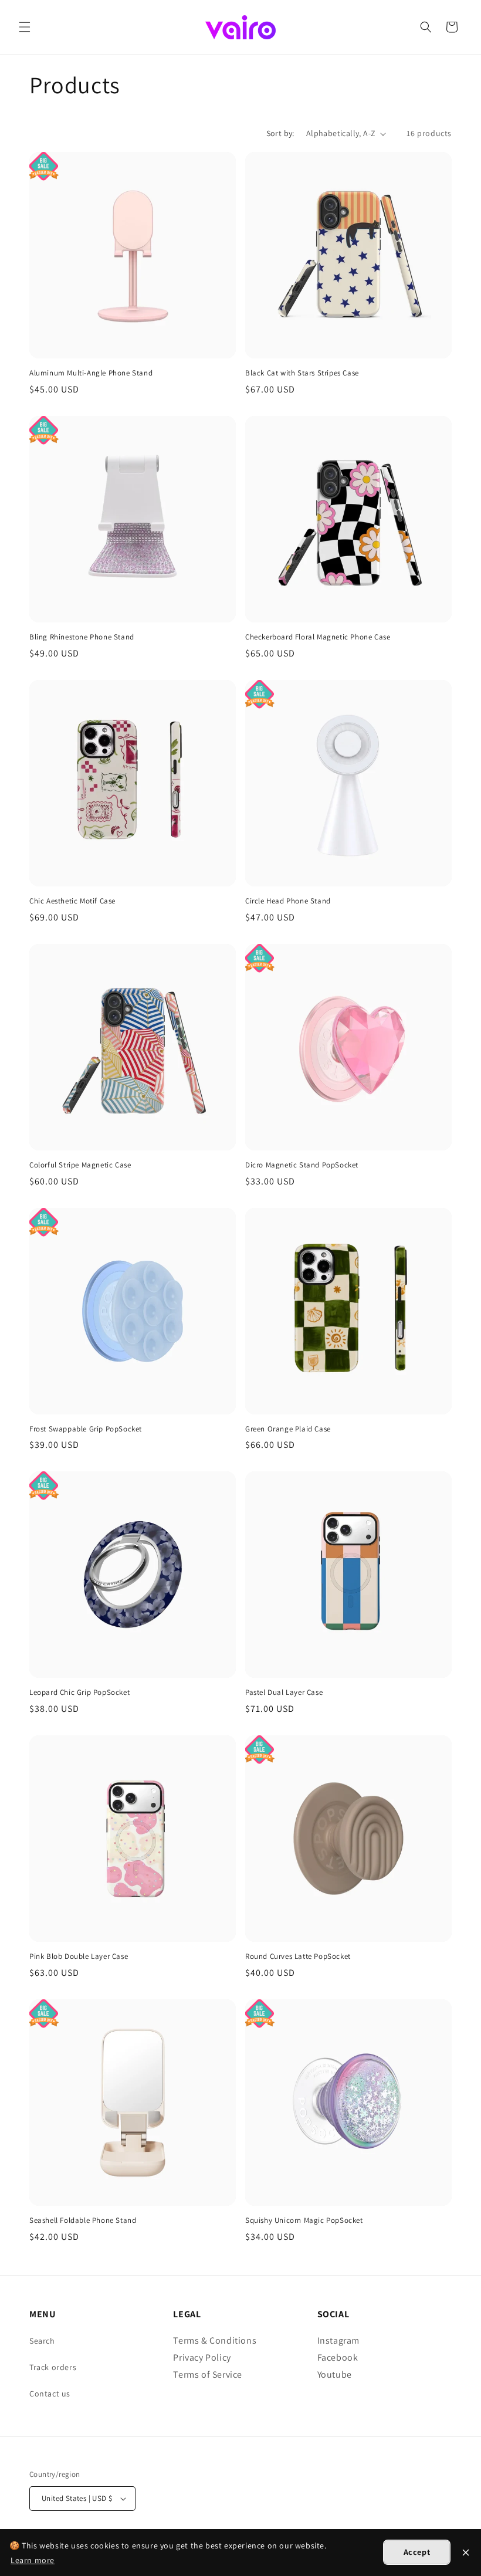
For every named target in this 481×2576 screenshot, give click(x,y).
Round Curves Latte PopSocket (298, 1956)
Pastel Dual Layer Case (284, 1692)
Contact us (50, 2394)
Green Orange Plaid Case (288, 1429)
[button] (25, 27)
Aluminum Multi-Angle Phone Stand (91, 373)
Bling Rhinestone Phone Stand (82, 637)
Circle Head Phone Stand (288, 901)
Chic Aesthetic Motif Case (72, 901)
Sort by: (280, 133)
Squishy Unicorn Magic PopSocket (304, 2220)
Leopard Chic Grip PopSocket (79, 1692)
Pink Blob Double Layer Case (79, 1956)
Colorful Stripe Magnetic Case (80, 1165)
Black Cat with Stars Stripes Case (302, 373)
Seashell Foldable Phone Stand (83, 2220)
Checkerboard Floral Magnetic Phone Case (318, 637)
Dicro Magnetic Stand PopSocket (302, 1165)
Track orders (53, 2367)
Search (42, 2341)
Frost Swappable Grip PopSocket (86, 1429)
